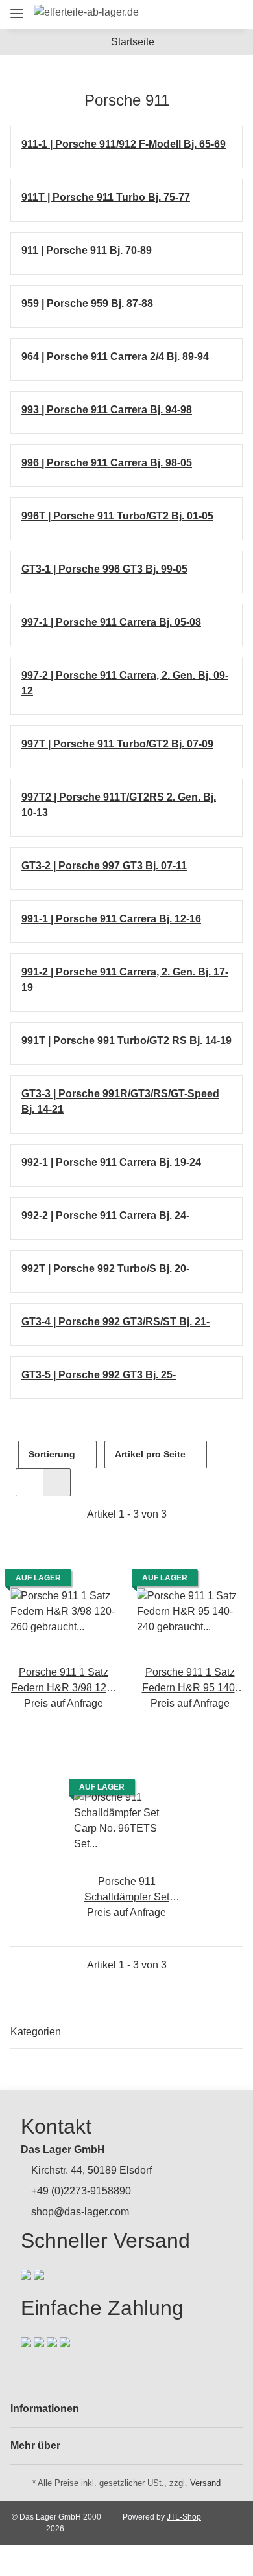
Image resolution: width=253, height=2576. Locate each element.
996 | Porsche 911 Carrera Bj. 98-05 (107, 463)
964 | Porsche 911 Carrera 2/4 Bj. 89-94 (115, 357)
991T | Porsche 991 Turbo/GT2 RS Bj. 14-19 (126, 1041)
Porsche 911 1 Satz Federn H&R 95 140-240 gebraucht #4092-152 (190, 1681)
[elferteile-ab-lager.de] (86, 12)
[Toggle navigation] (17, 8)
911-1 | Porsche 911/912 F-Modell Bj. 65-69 (124, 144)
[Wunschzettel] (208, 15)
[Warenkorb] (230, 15)
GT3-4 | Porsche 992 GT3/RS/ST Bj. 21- (115, 1322)
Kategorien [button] (36, 2032)
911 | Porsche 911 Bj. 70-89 (87, 250)
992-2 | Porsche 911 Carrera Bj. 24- (105, 1215)
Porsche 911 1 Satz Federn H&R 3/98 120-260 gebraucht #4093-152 (63, 1681)
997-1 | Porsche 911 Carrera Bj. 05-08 (111, 622)
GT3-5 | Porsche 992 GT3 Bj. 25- (99, 1375)
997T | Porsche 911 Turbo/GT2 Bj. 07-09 (117, 744)
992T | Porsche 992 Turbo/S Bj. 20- (105, 1269)
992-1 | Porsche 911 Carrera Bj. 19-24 (111, 1162)
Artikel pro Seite (150, 1454)
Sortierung (52, 1454)
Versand (205, 2483)
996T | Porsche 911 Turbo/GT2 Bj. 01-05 (117, 516)
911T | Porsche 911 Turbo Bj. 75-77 (106, 197)
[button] (160, 15)
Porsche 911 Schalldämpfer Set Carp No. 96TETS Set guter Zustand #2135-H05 (126, 1890)
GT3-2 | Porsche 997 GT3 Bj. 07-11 (104, 866)
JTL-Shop (184, 2517)
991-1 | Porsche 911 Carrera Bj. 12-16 (111, 919)
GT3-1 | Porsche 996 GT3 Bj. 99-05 (104, 569)
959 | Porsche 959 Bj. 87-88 (87, 303)
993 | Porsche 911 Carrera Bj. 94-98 (107, 410)
